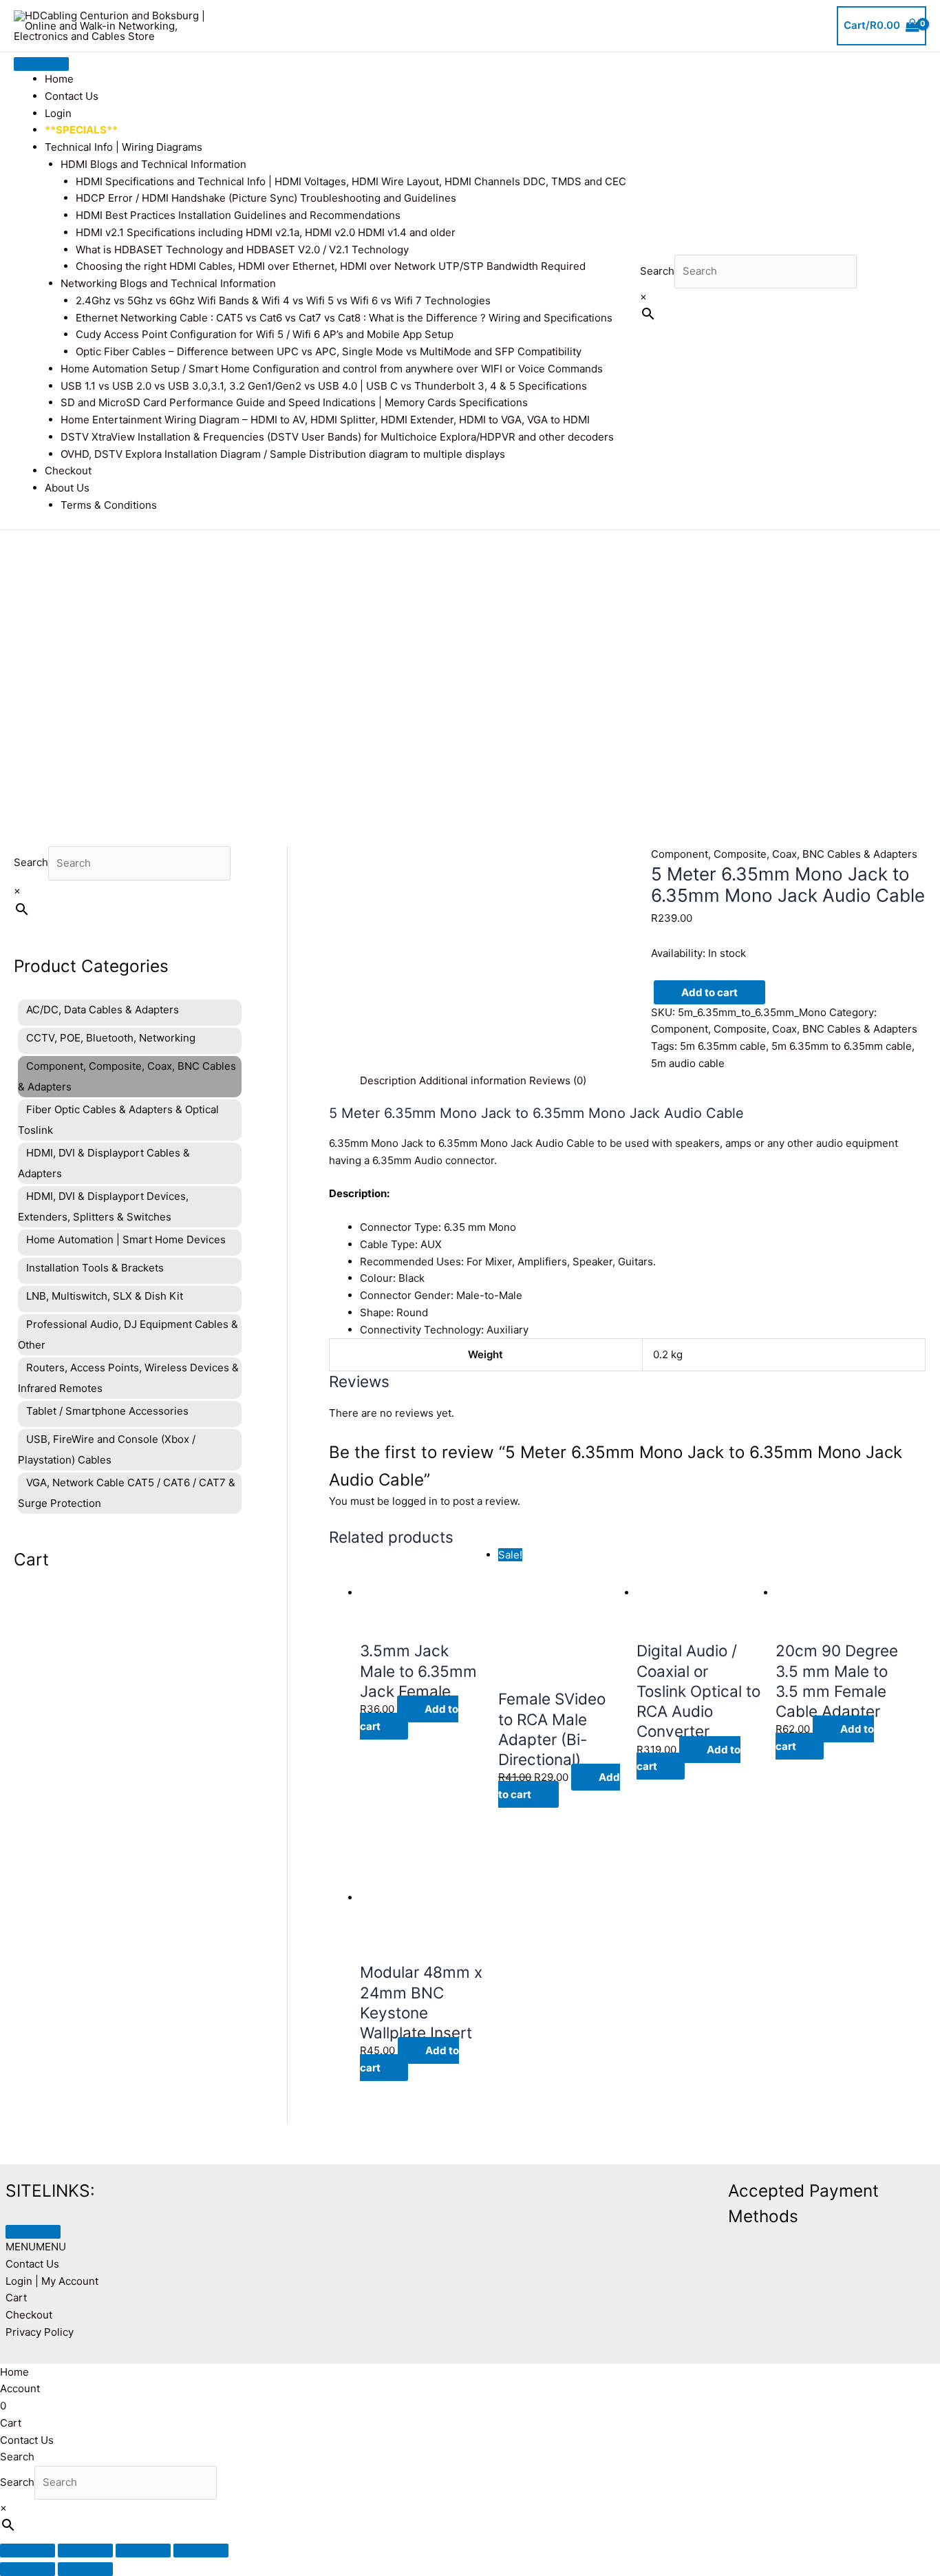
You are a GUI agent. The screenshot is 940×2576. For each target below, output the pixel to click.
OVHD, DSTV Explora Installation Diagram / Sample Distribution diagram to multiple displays (283, 454)
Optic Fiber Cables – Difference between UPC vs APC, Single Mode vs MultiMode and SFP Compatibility (329, 351)
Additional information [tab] (473, 1080)
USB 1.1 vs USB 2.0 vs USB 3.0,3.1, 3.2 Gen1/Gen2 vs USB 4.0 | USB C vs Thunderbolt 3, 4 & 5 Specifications (324, 386)
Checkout (68, 471)
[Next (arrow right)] (85, 2569)
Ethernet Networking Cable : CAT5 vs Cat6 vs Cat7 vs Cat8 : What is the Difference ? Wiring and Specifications (344, 318)
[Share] (143, 2551)
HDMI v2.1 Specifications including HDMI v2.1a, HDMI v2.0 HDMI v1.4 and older (266, 232)
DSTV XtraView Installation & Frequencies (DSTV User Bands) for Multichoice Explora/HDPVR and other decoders (337, 437)
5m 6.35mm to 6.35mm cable (842, 1046)
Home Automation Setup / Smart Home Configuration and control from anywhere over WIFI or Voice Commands (332, 369)
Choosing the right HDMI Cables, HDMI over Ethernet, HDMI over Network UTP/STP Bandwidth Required (331, 266)
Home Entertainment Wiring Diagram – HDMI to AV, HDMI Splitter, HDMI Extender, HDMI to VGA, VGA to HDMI (325, 420)
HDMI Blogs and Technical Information (153, 164)
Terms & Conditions (109, 505)
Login (58, 113)
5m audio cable (688, 1063)
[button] (36, 2247)
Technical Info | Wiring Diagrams (124, 147)
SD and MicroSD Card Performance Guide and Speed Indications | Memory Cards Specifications (294, 402)
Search (657, 271)
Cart (16, 2298)
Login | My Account (52, 2281)
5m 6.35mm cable (723, 1046)
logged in (415, 1501)
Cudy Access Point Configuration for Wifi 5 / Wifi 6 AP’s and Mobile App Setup (265, 334)
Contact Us (72, 96)
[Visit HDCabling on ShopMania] (526, 2188)
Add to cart (709, 992)
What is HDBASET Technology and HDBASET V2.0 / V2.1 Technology (242, 250)
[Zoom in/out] (28, 2551)
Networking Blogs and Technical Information (168, 283)
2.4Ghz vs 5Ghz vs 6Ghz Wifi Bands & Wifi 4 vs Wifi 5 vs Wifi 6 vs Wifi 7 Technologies (283, 300)
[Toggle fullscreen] (85, 2551)
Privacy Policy (40, 2332)
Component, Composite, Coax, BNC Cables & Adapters (784, 854)
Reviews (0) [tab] (558, 1080)
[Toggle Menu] (41, 64)
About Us (67, 488)
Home (59, 79)
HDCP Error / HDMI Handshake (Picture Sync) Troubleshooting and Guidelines (266, 198)
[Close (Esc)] (201, 2551)
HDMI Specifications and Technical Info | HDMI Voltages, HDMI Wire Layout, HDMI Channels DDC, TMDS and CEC (351, 181)
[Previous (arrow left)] (28, 2569)
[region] (470, 667)
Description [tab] (388, 1080)
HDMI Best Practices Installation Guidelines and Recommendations (238, 215)
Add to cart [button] (409, 1718)
